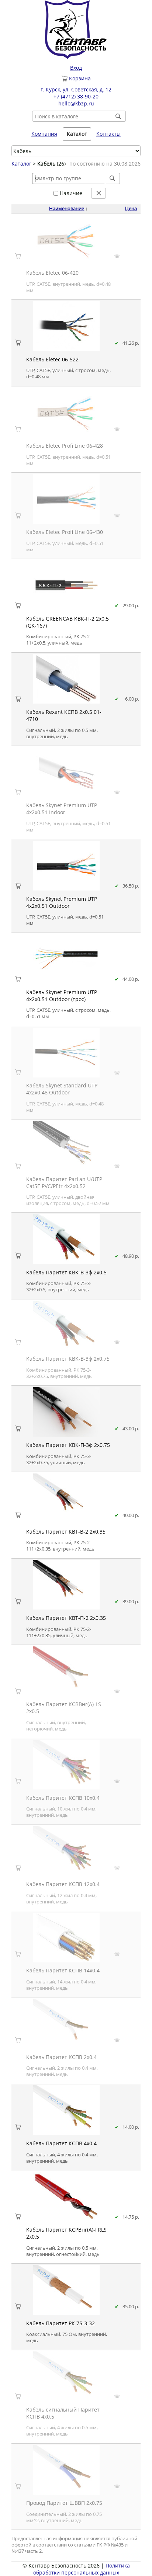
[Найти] (118, 116)
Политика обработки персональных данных (82, 2569)
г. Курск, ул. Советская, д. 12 (76, 89)
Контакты (108, 134)
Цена (131, 209)
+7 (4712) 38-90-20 (76, 96)
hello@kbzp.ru (76, 103)
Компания (44, 134)
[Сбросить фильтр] (99, 193)
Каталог (21, 164)
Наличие (70, 193)
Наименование (67, 209)
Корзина (80, 78)
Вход (76, 68)
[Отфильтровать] (113, 178)
